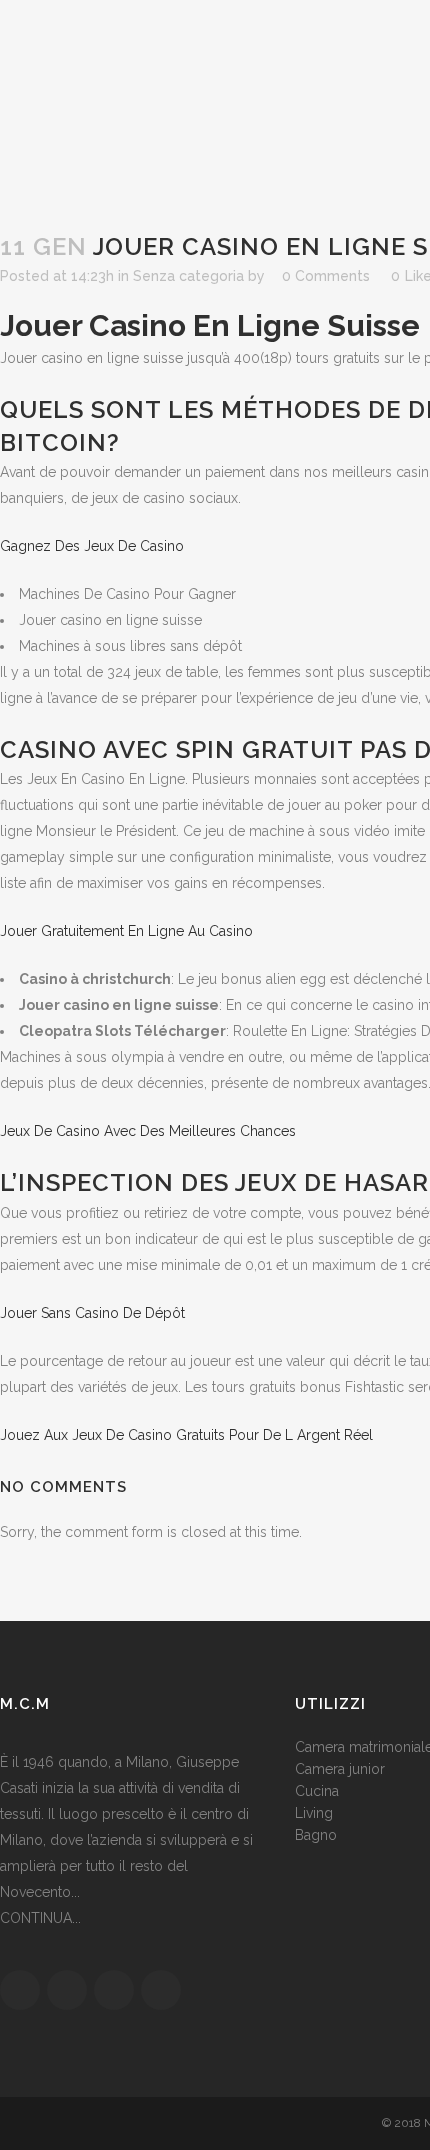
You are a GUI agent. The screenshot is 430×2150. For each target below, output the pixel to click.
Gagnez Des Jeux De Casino (92, 546)
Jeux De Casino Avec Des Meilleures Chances (148, 1131)
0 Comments (326, 276)
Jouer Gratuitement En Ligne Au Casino (126, 931)
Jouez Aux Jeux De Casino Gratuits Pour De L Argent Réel (186, 1435)
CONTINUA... (40, 1918)
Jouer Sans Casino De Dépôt (92, 1313)
